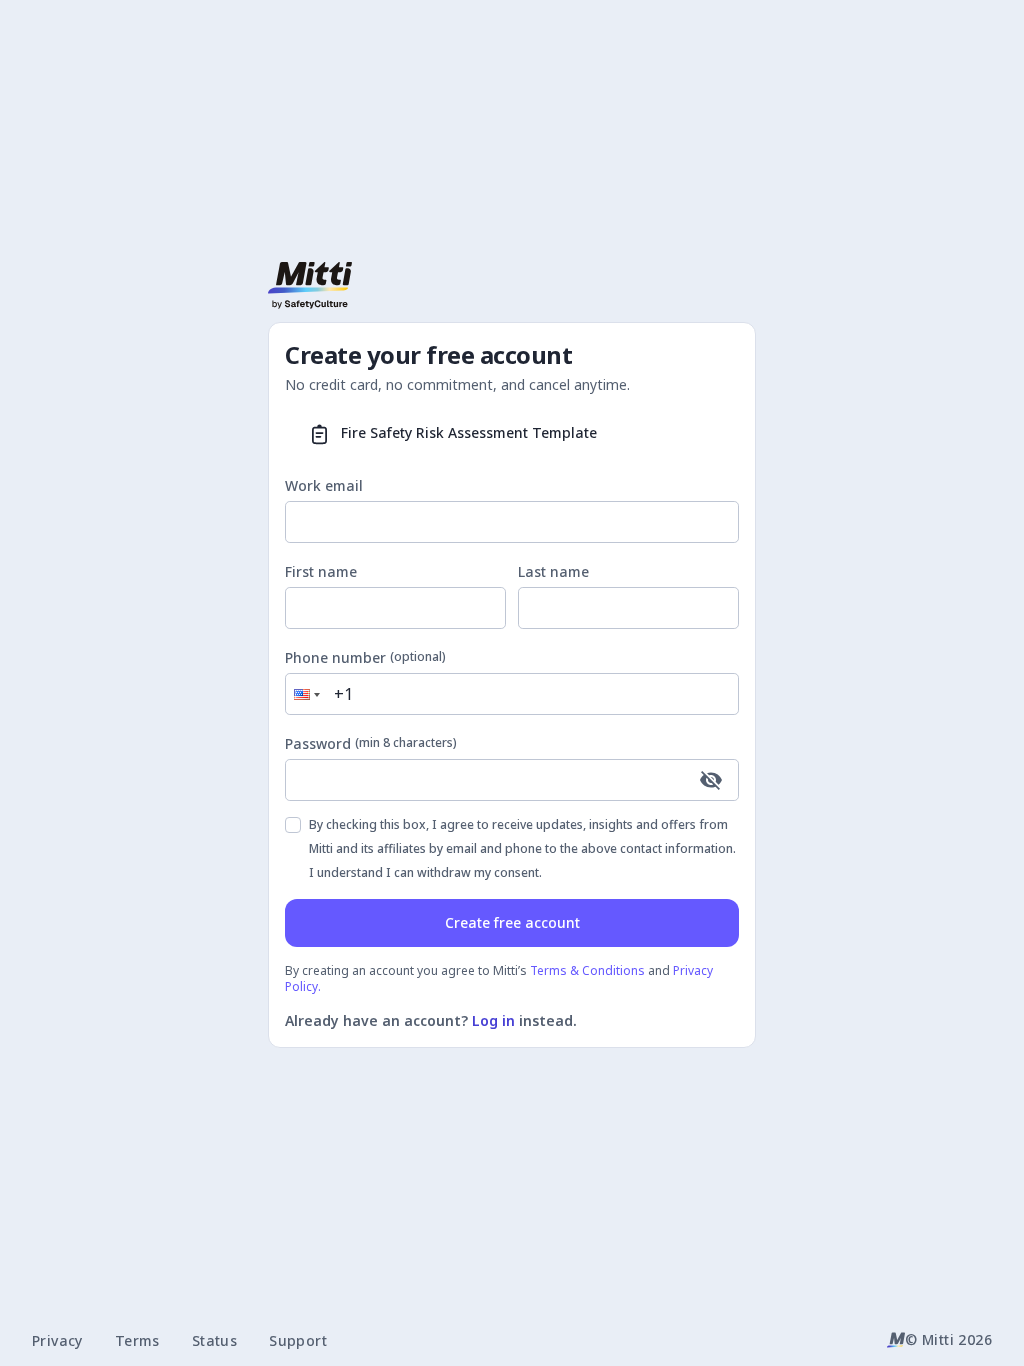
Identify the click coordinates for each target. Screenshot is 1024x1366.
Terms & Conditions (587, 970)
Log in (493, 1020)
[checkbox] (293, 825)
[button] (305, 694)
